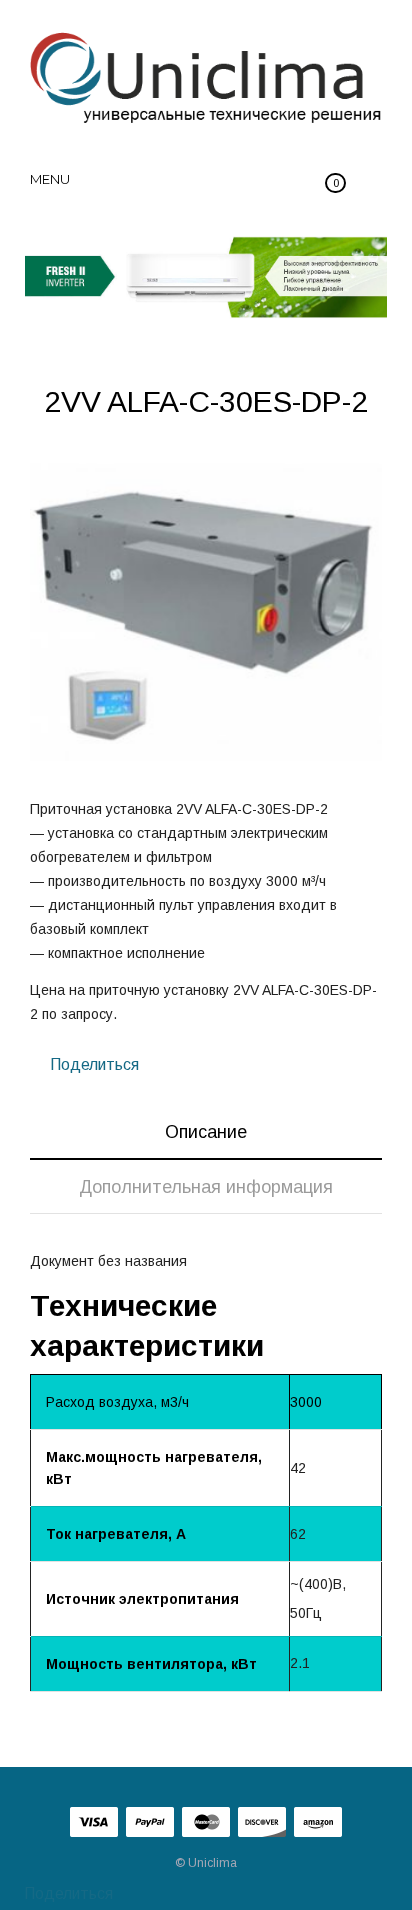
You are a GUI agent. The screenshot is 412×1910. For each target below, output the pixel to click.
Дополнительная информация (206, 1187)
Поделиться (92, 1064)
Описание (206, 1132)
